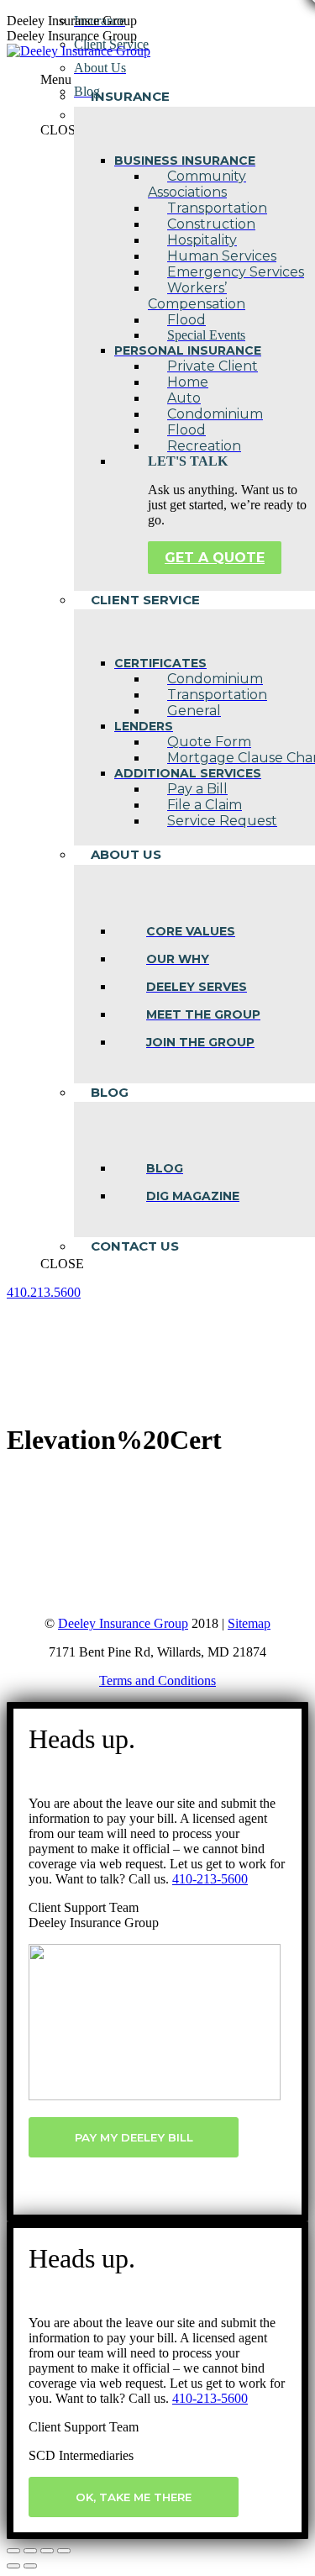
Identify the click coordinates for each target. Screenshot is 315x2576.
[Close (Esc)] (13, 2551)
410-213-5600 (210, 1879)
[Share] (30, 2551)
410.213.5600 (44, 1292)
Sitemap (249, 1623)
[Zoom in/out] (64, 2551)
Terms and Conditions (157, 1680)
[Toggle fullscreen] (47, 2551)
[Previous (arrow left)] (13, 2566)
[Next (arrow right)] (30, 2566)
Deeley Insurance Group (123, 1623)
